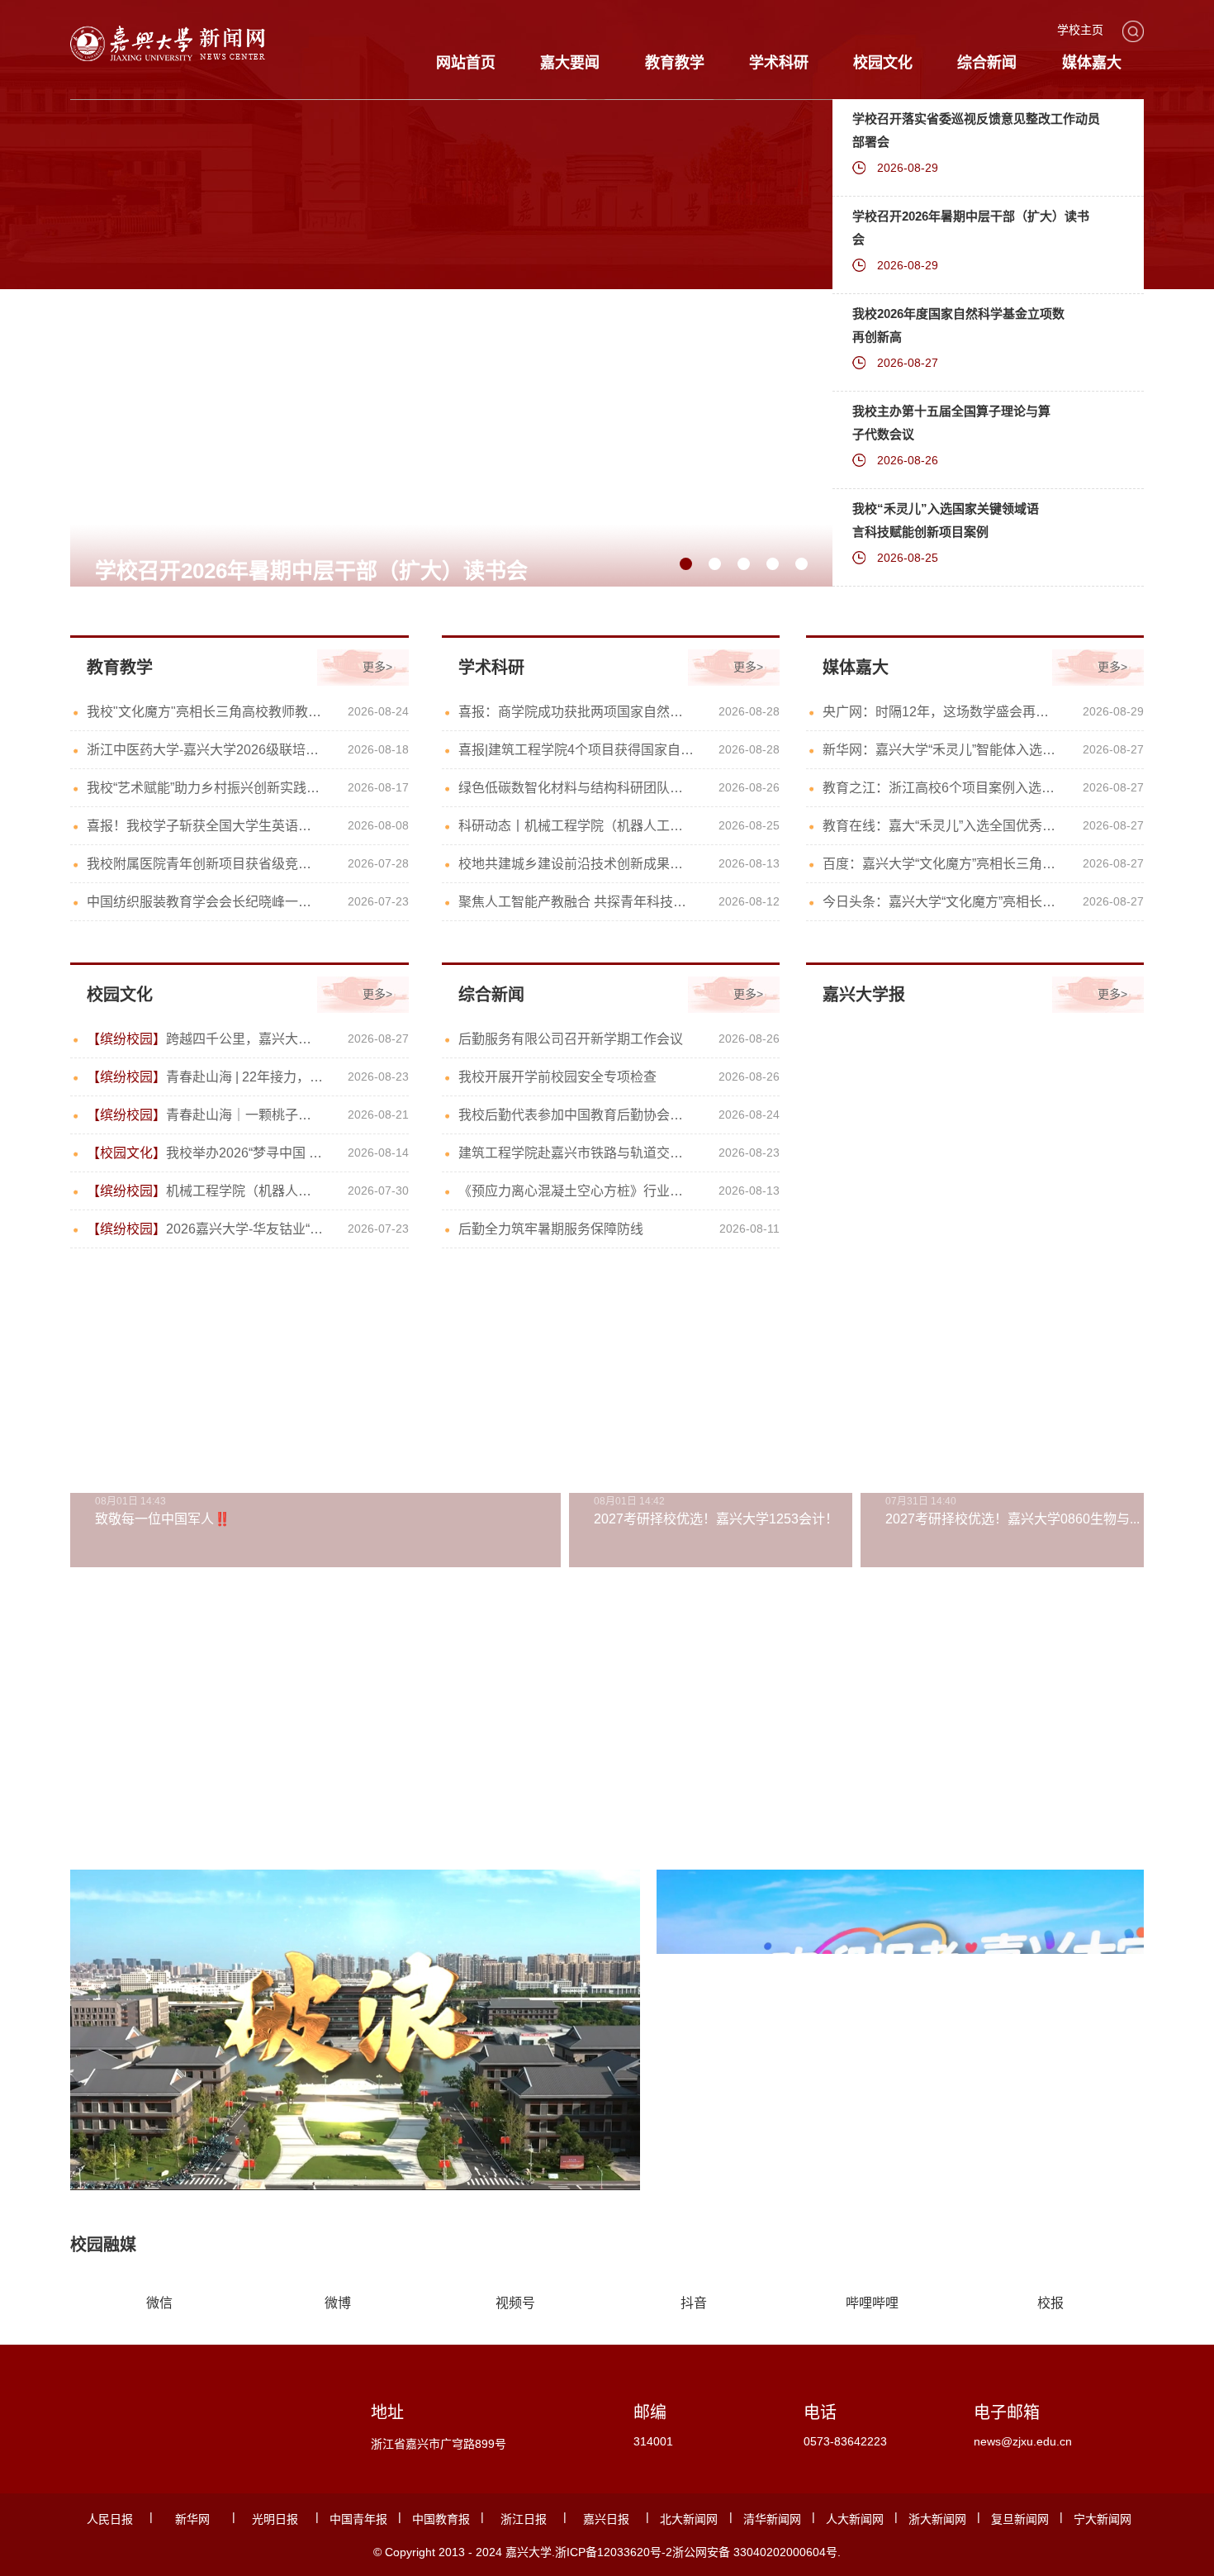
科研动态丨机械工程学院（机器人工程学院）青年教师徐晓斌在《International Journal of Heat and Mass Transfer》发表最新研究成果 (577, 826)
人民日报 (110, 2519)
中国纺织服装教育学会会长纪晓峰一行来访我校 (205, 902)
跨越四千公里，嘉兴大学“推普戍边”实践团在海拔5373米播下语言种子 (205, 1039)
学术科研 (779, 63)
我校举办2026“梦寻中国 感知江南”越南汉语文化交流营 (205, 1153)
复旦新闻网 (1020, 2519)
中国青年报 (358, 2519)
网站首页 (466, 63)
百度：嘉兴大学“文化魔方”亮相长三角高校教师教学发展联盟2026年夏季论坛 (941, 864)
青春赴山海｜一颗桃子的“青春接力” (205, 1115)
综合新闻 (987, 63)
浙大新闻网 (937, 2519)
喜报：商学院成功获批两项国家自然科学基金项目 (577, 712)
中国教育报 (441, 2519)
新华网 (192, 2519)
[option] (451, 361)
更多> (377, 667)
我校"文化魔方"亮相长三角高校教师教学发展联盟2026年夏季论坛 (205, 712)
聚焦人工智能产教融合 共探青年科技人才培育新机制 (577, 902)
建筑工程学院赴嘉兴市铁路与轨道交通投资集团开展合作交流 (577, 1153)
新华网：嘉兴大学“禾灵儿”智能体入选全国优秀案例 (941, 750)
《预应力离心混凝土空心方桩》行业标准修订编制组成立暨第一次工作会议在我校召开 (577, 1191)
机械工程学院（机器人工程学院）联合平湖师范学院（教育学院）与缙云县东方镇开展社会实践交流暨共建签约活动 (205, 1191)
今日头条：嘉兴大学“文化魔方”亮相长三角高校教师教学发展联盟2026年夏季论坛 (941, 902)
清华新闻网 (772, 2519)
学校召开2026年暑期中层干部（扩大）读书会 (971, 228)
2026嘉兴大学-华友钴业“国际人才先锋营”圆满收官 (205, 1229)
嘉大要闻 (570, 63)
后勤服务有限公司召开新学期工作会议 (571, 1039)
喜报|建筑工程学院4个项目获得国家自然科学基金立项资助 (577, 750)
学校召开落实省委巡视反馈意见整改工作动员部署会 (976, 130)
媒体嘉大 (1092, 63)
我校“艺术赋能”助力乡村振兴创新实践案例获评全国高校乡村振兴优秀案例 (205, 788)
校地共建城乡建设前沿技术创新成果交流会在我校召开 (577, 864)
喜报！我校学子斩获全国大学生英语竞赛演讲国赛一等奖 (205, 826)
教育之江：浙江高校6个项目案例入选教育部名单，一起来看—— (941, 788)
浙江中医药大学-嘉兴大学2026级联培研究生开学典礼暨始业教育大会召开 (205, 750)
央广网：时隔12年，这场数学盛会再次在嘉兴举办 (941, 712)
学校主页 (1080, 30)
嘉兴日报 (606, 2519)
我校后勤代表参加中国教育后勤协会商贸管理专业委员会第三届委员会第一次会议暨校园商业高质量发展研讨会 (577, 1115)
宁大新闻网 (1103, 2519)
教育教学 (675, 63)
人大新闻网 (855, 2519)
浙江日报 (524, 2519)
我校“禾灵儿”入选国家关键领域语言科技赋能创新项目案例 (946, 520)
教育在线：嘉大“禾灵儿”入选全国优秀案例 (941, 826)
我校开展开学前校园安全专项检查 (557, 1077)
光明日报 (275, 2519)
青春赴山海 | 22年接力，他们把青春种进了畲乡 (205, 1077)
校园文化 (883, 63)
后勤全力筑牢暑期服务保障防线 (551, 1229)
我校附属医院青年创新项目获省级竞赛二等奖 (205, 864)
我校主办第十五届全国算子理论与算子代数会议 (951, 423)
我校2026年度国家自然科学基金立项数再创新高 (958, 325)
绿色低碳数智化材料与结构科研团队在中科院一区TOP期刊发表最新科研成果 (577, 788)
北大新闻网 (689, 2519)
